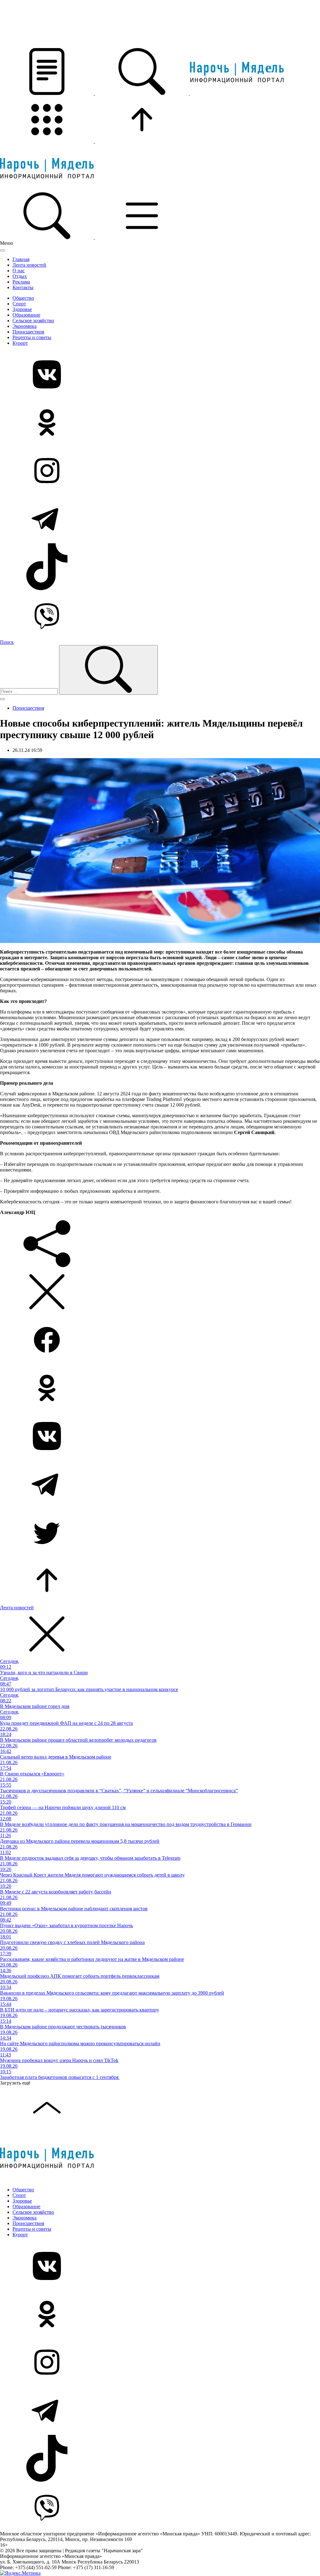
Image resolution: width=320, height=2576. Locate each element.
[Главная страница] (237, 93)
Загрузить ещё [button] (15, 2083)
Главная (21, 259)
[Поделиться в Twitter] (160, 1533)
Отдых (20, 276)
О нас (19, 271)
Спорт (19, 304)
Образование (26, 315)
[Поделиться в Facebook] (160, 1340)
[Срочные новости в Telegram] (160, 519)
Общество (23, 298)
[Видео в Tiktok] (160, 567)
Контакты (23, 287)
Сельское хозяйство (33, 321)
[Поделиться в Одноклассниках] (160, 1389)
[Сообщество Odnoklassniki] (160, 423)
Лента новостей (29, 265)
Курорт (20, 343)
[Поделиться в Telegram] (160, 1485)
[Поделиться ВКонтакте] (160, 1437)
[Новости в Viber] (160, 615)
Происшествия (28, 332)
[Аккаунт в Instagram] (160, 471)
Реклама (21, 282)
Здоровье (22, 309)
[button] (47, 93)
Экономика (25, 326)
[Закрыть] (2, 250)
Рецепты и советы (32, 337)
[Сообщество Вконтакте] (160, 375)
